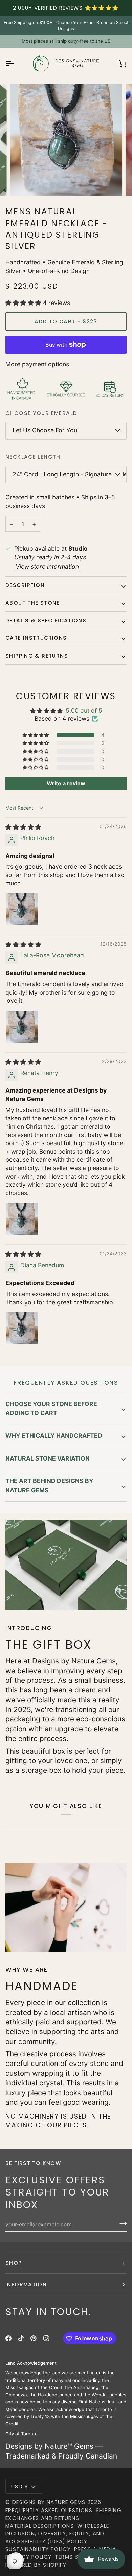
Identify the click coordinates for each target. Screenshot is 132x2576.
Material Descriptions (40, 2526)
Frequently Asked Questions (49, 2510)
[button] (24, 303)
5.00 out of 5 (84, 711)
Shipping (109, 2510)
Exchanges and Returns (42, 2518)
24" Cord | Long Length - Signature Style (70, 474)
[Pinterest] (34, 2338)
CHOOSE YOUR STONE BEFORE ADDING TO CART (51, 1408)
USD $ (20, 2486)
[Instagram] (46, 2338)
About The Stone (33, 603)
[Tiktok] (21, 2338)
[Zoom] (23, 183)
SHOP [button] (14, 2263)
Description (25, 585)
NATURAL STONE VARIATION (48, 1458)
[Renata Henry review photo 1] (22, 1219)
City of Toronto (21, 2434)
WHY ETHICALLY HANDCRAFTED (54, 1435)
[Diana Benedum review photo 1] (22, 1328)
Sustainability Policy (38, 2549)
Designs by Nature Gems (49, 2502)
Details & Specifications (46, 620)
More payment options (37, 364)
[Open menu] (16, 63)
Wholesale (93, 2526)
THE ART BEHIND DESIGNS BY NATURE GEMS (49, 1485)
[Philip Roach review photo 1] (22, 909)
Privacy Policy (28, 2557)
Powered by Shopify (36, 2565)
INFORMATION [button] (26, 2284)
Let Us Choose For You (45, 430)
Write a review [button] (66, 783)
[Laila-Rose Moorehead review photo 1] (22, 1027)
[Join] (121, 2224)
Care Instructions (36, 638)
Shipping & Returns (37, 656)
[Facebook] (8, 2338)
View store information (47, 566)
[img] (23, 827)
